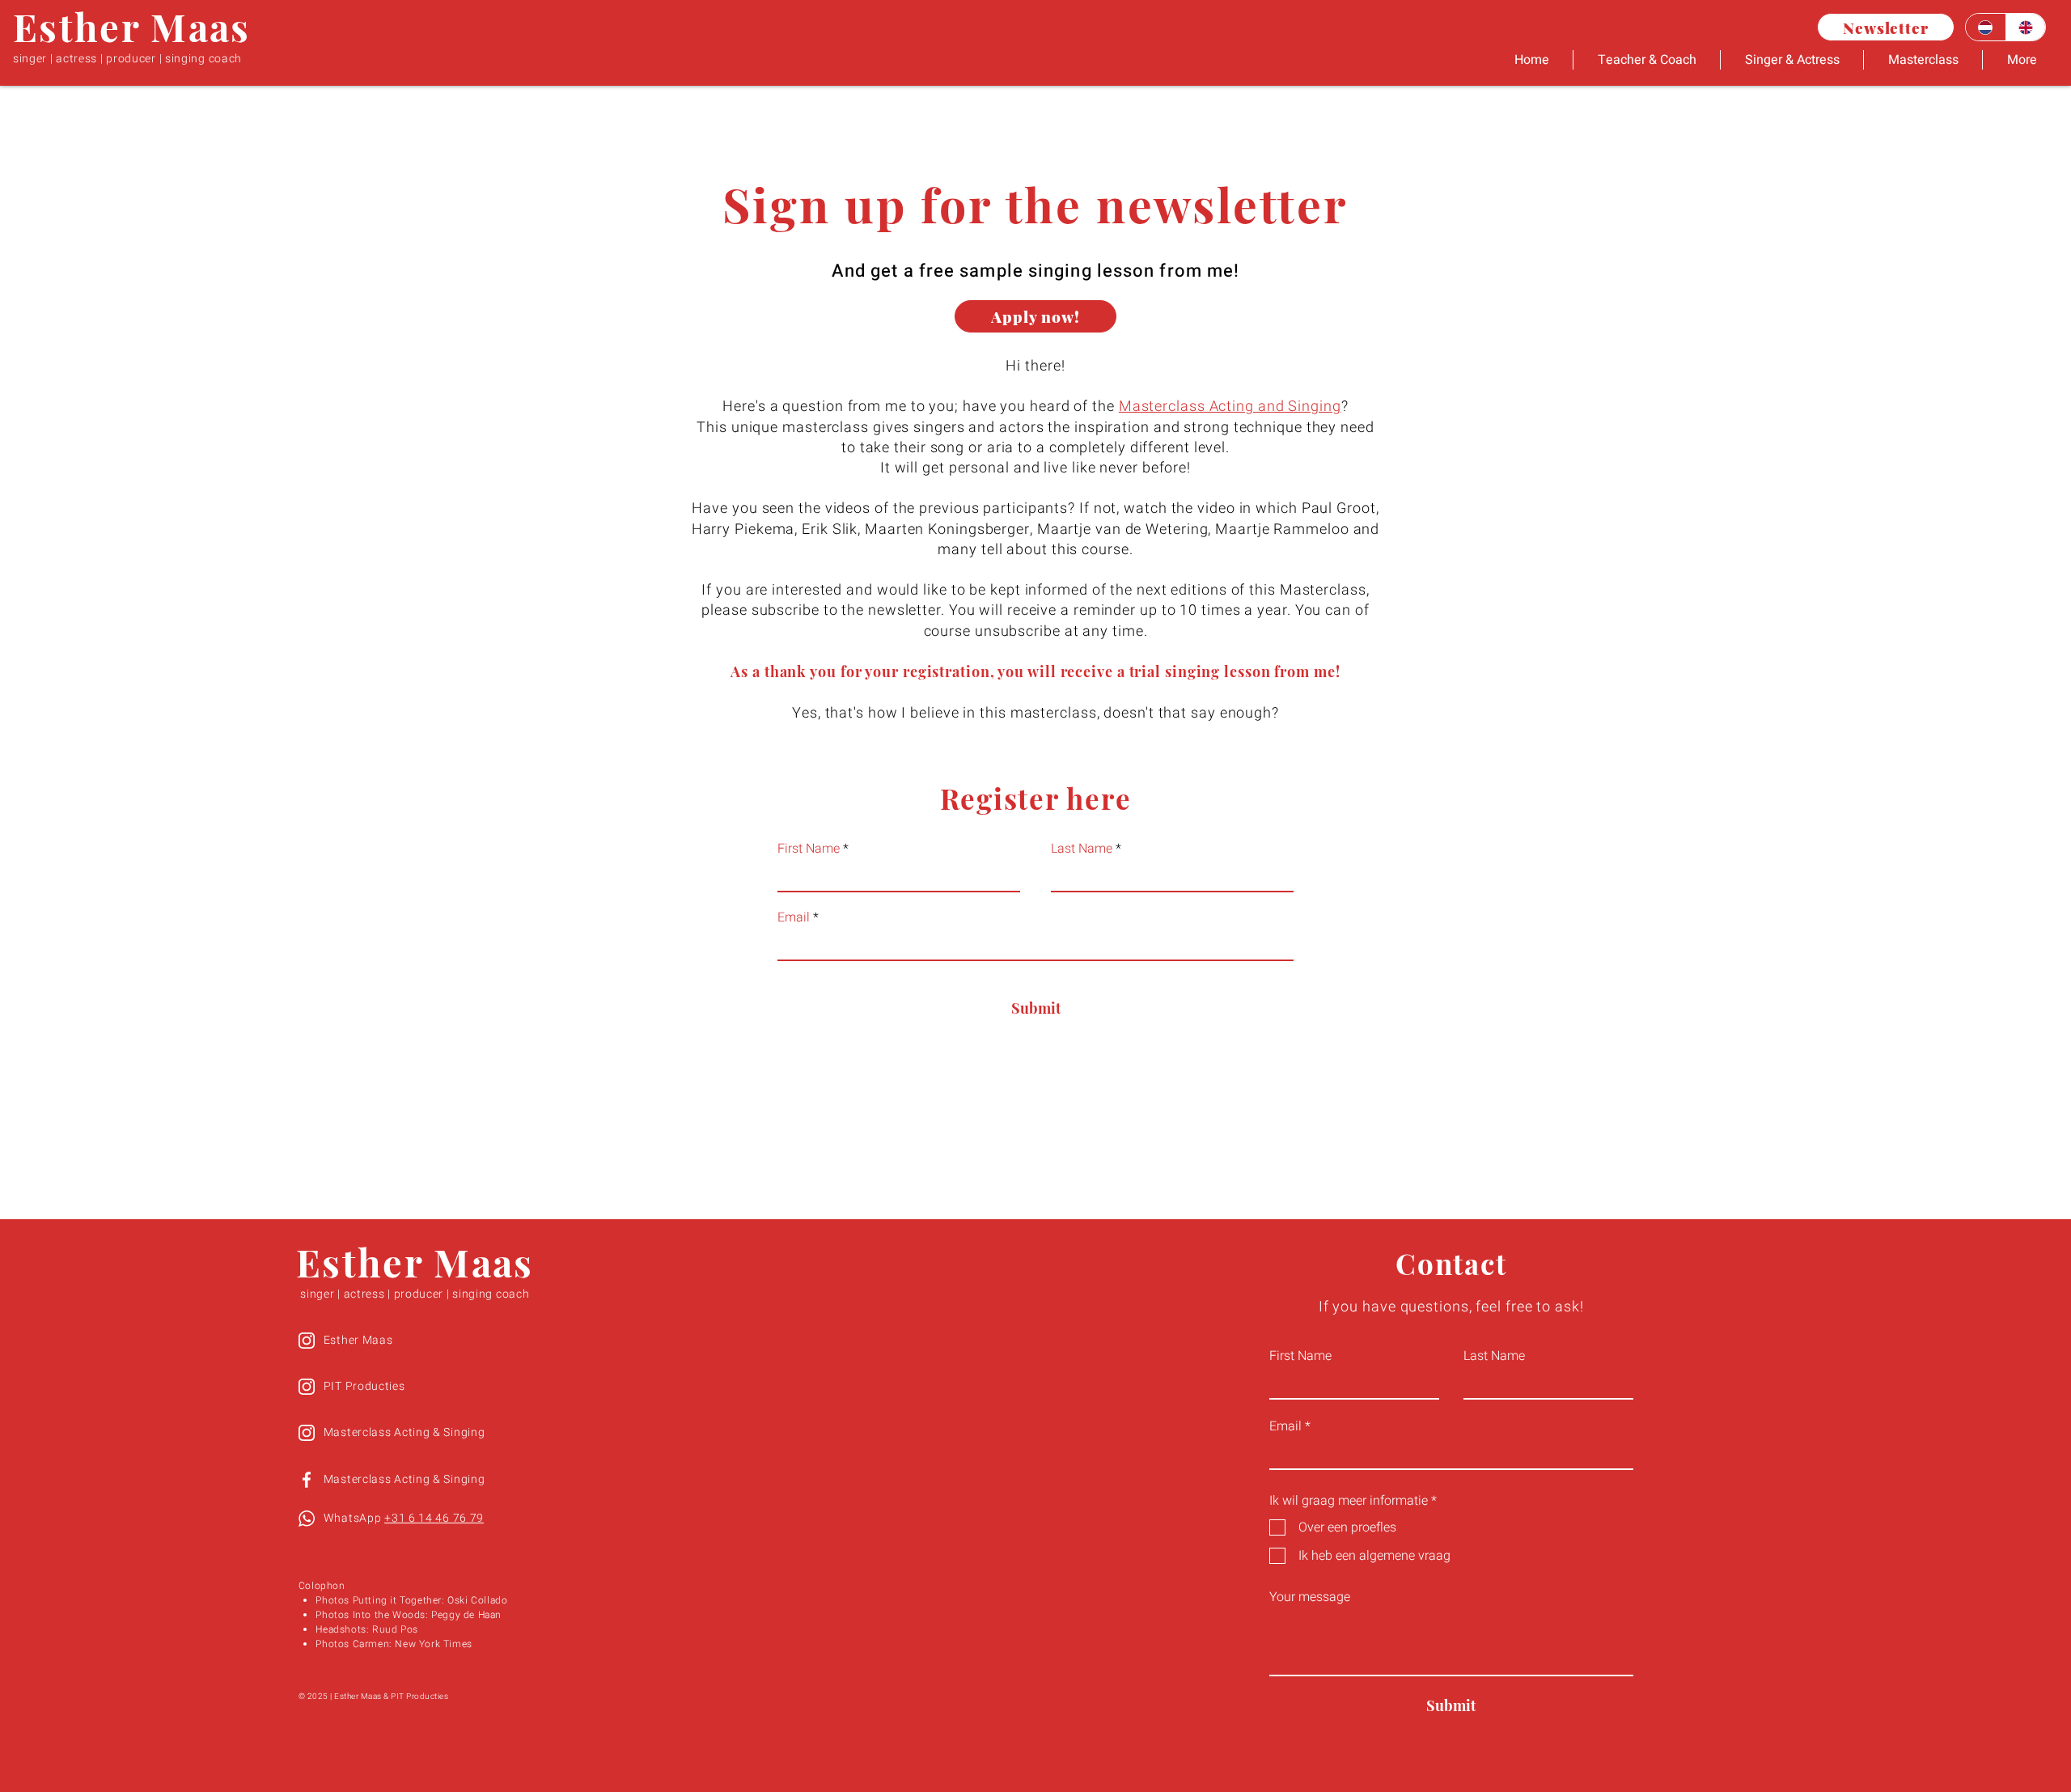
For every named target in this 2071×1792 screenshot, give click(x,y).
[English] (2026, 27)
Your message (1310, 1597)
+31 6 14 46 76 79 (434, 1518)
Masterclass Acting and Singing (1230, 407)
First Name (809, 849)
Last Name (1082, 849)
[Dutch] (1986, 27)
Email (794, 917)
